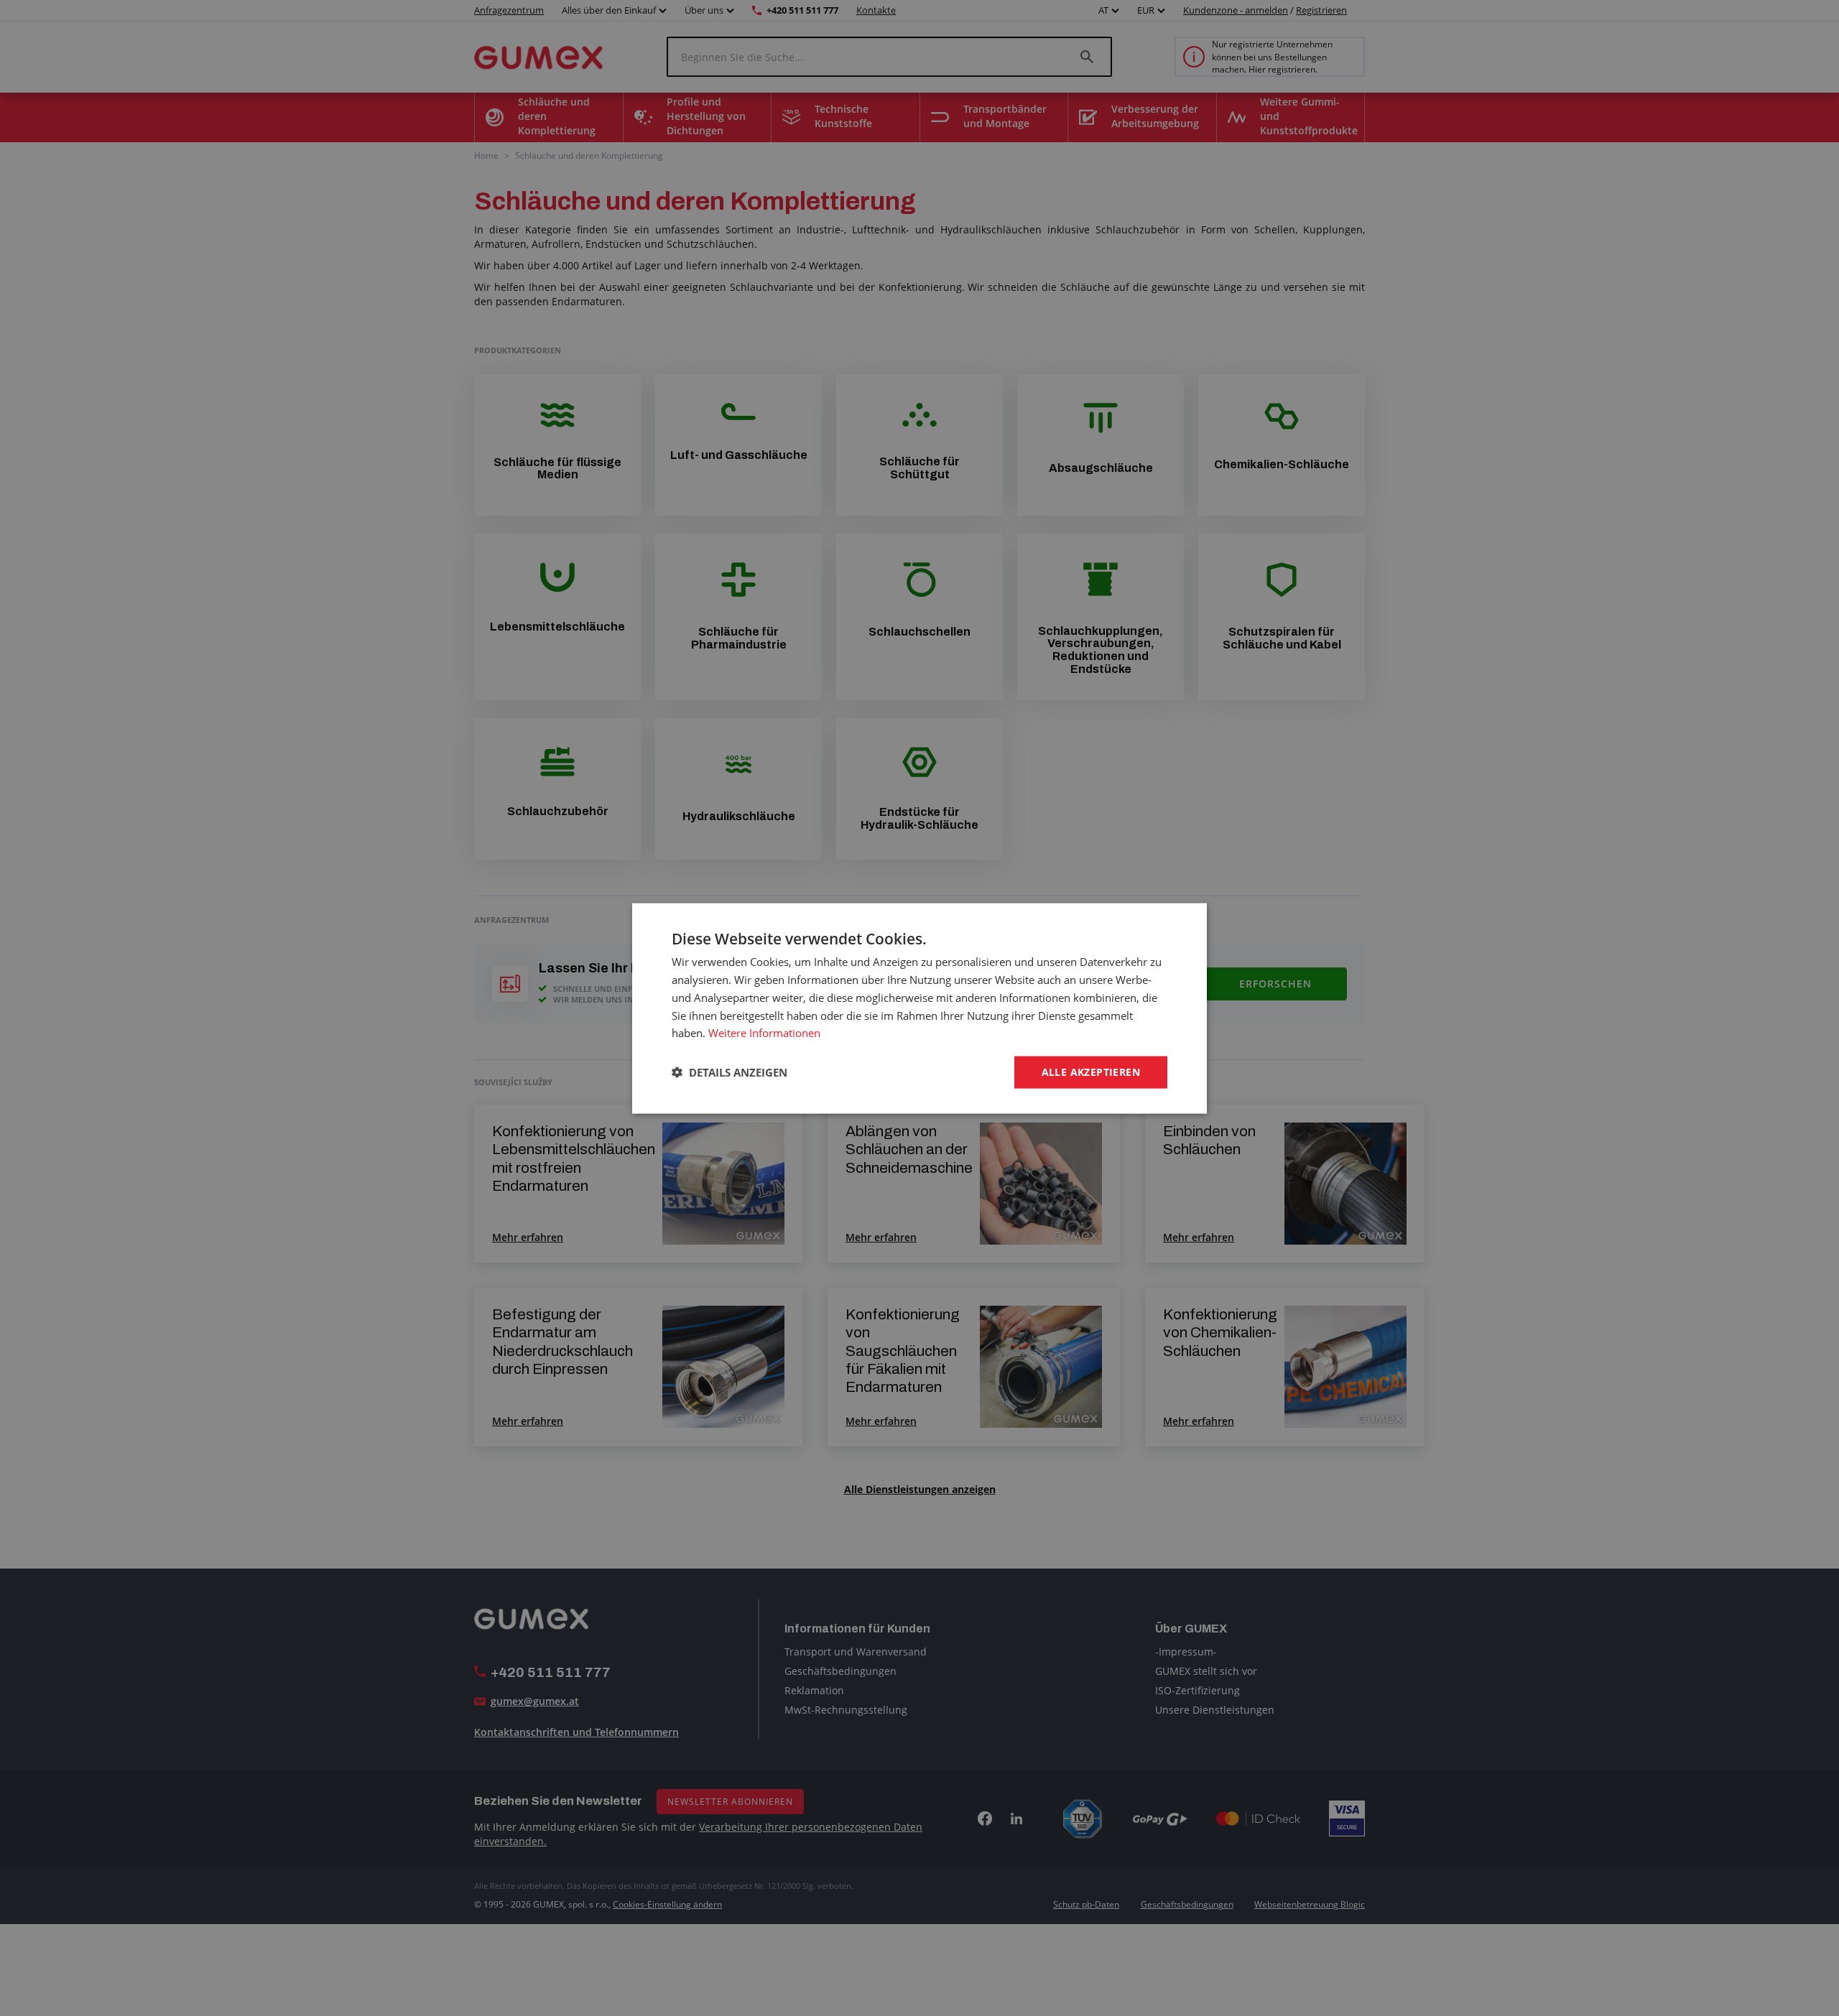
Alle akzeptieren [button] (1091, 1071)
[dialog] (919, 1008)
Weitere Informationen (764, 1032)
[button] (729, 1072)
